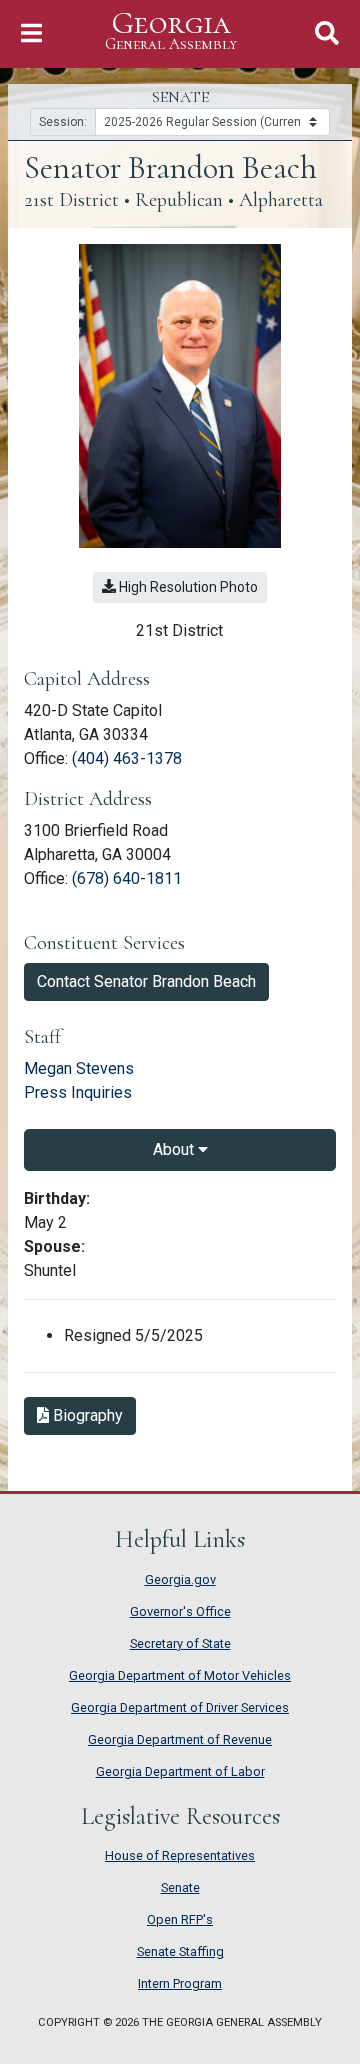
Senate (180, 1887)
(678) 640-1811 (127, 878)
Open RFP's (180, 1919)
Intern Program (180, 1983)
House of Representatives (180, 1855)
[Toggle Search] (327, 33)
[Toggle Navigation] (31, 33)
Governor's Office (180, 1611)
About (175, 1149)
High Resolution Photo (187, 587)
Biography (92, 1415)
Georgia (171, 31)
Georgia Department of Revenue (180, 1739)
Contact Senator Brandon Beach (146, 981)
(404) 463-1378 (127, 758)
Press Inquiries (78, 1092)
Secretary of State (180, 1643)
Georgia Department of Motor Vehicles (180, 1675)
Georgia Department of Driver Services (180, 1707)
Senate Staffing (180, 1951)
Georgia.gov (180, 1579)
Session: (63, 122)
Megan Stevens (79, 1068)
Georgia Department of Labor (180, 1771)
